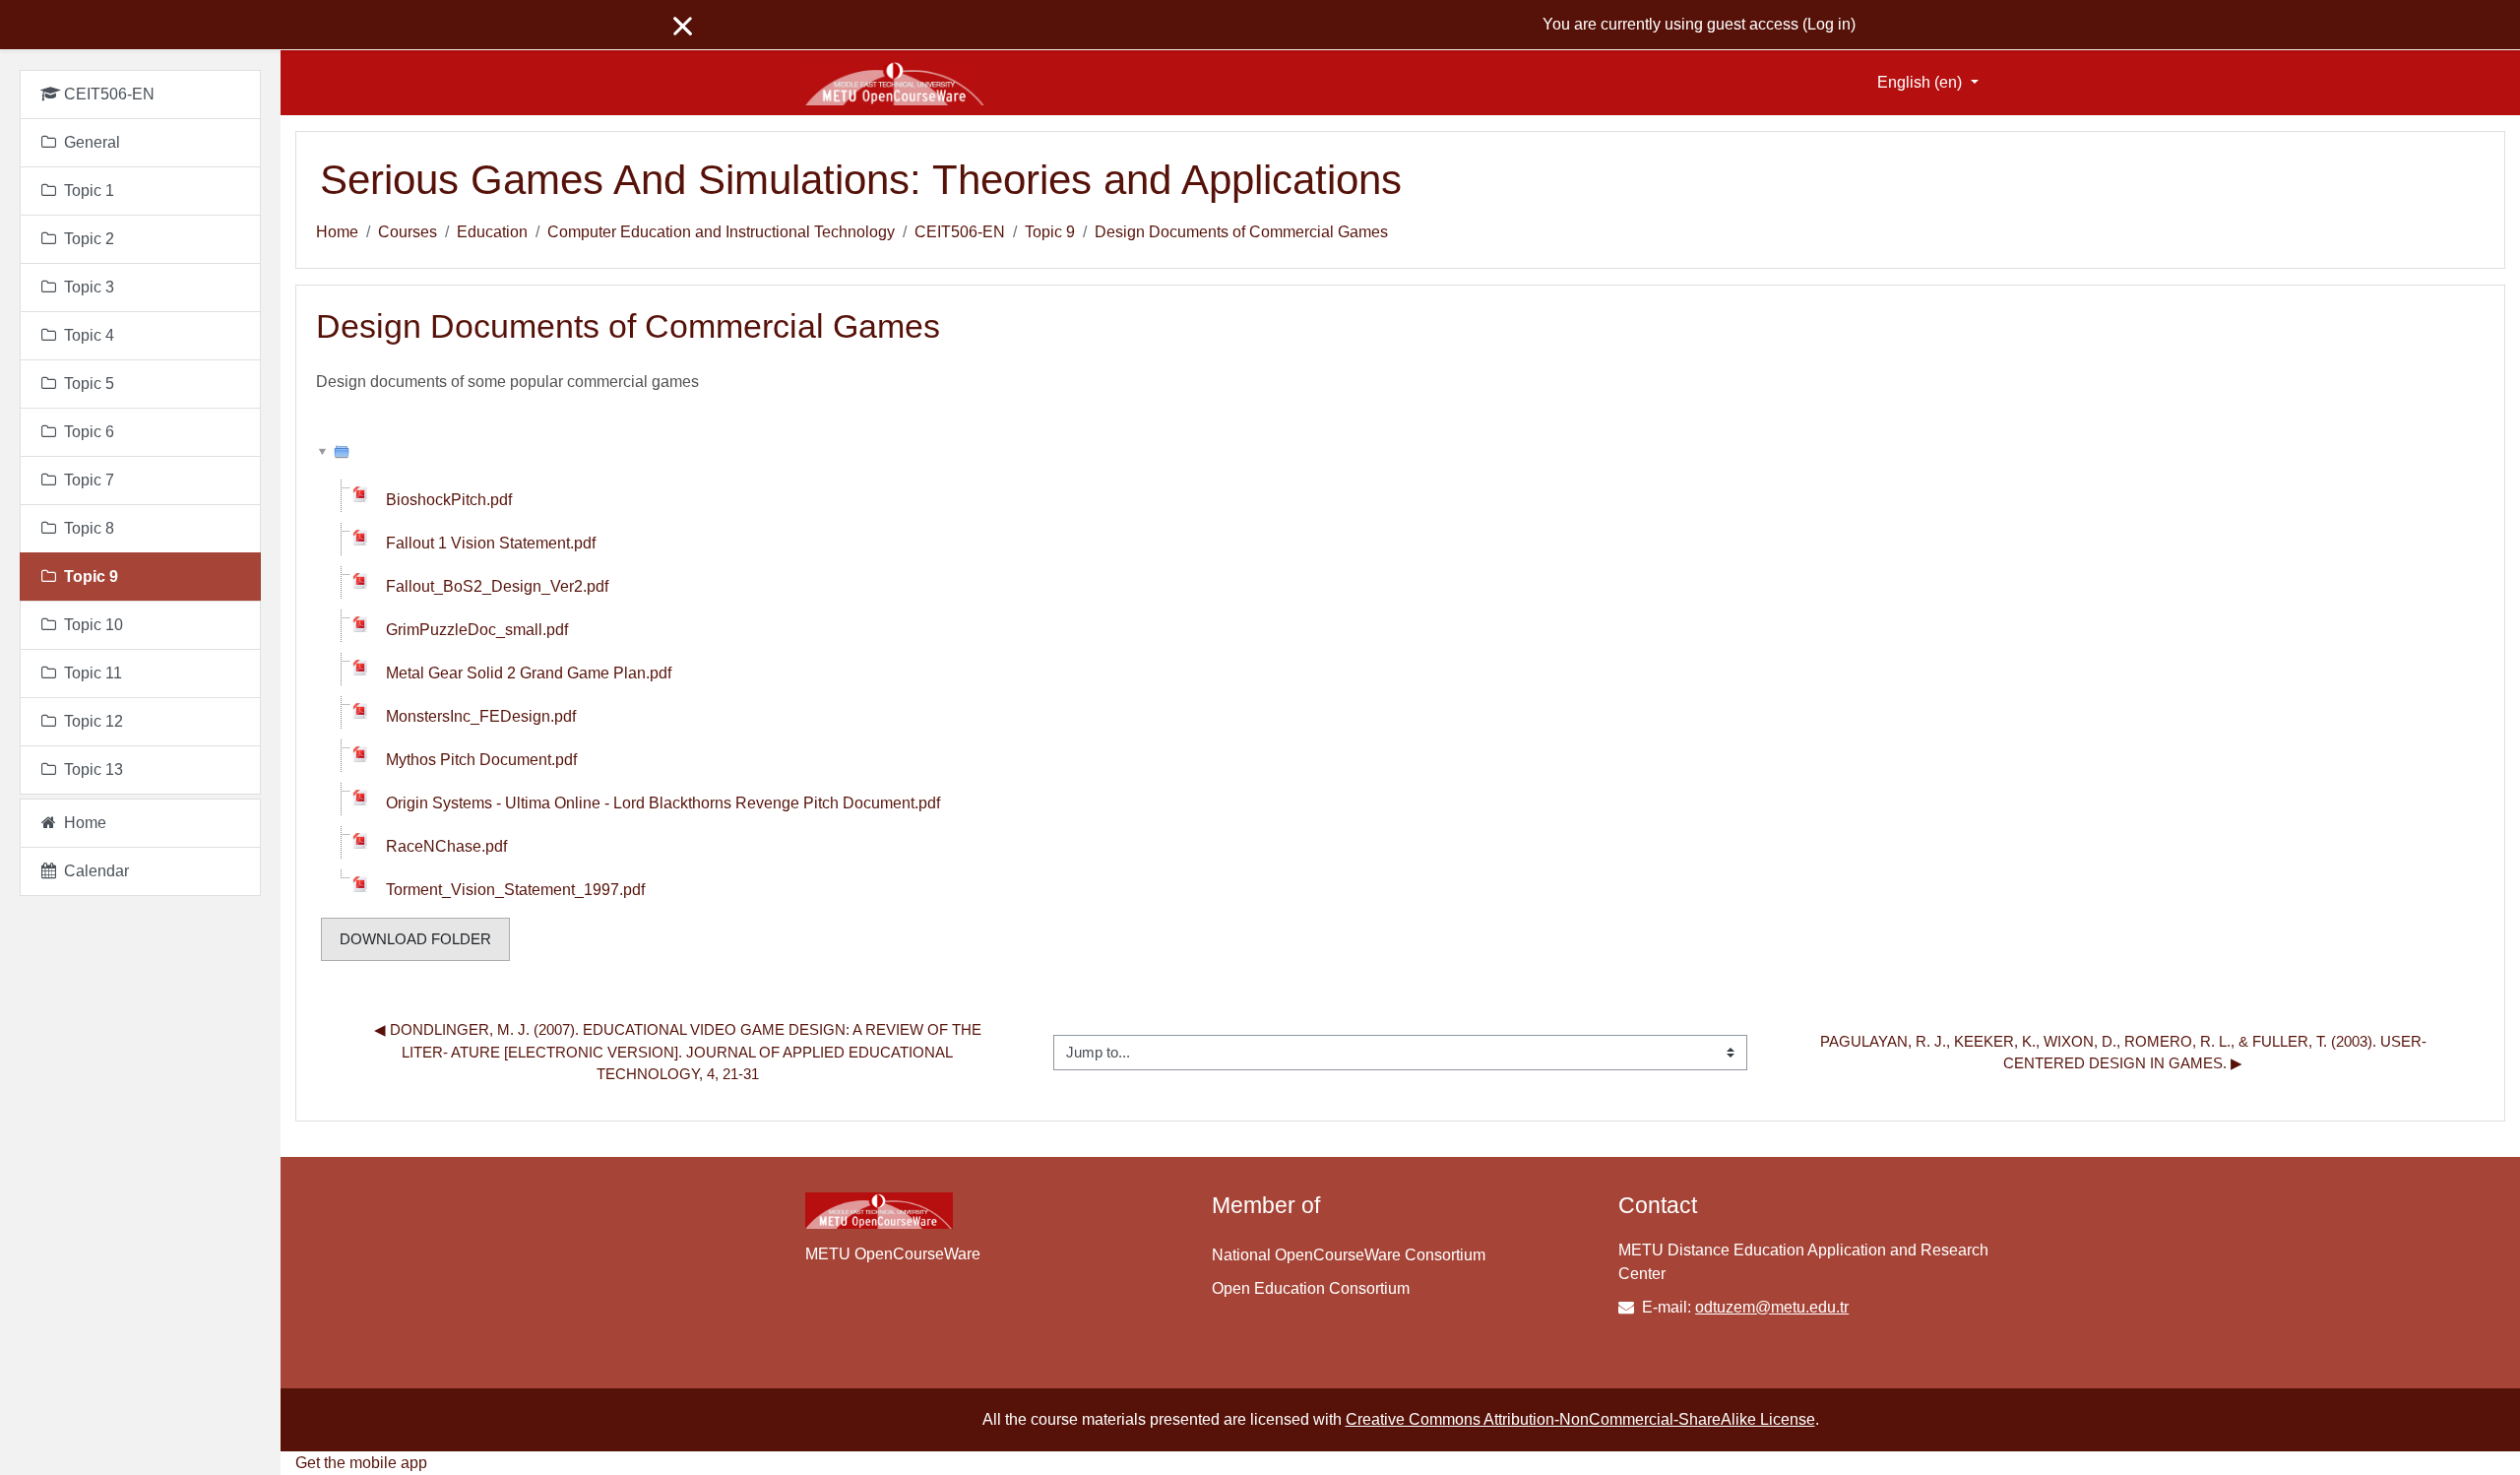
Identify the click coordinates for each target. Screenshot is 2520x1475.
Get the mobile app (361, 1463)
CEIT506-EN (960, 232)
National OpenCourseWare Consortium (1349, 1255)
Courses (408, 232)
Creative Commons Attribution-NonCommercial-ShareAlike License (1580, 1419)
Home (337, 232)
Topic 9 (1050, 232)
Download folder (415, 939)
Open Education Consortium (1311, 1288)
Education (492, 232)
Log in (1829, 24)
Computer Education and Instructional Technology (721, 232)
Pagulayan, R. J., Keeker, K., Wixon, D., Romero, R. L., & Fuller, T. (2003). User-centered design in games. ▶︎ (2123, 1053)
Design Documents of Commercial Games (1241, 232)
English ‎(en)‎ (1921, 82)
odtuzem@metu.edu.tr (1772, 1307)
